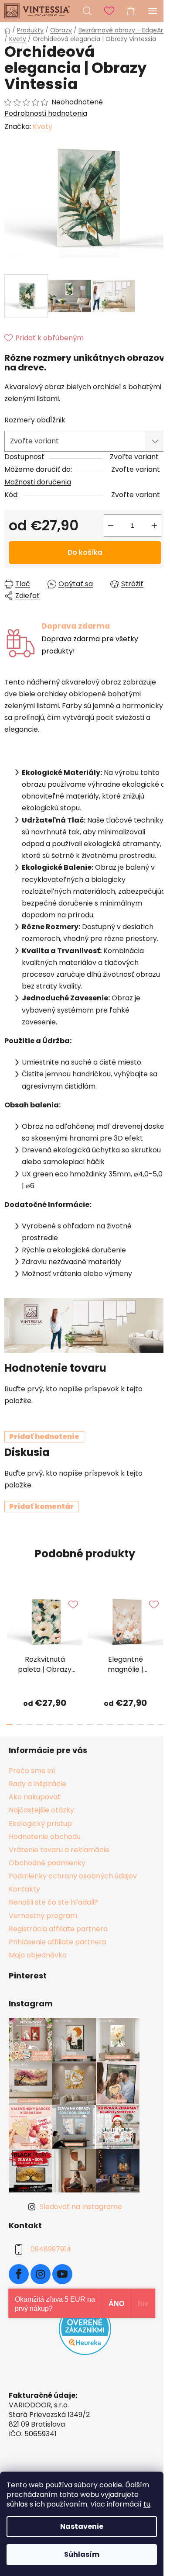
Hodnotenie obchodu (45, 1837)
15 (161, 1725)
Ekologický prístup (40, 1824)
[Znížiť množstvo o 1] (111, 526)
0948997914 (51, 2249)
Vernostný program (43, 1916)
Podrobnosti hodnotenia (46, 114)
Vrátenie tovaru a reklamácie (59, 1850)
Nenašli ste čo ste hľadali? (53, 1902)
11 (120, 1725)
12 (131, 1725)
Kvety (42, 126)
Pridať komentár (41, 1506)
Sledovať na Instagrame (81, 2207)
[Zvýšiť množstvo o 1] (154, 526)
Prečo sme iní (32, 1771)
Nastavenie (82, 2526)
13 (141, 1725)
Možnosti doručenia (38, 482)
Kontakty (24, 1889)
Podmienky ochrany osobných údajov (73, 1876)
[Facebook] (19, 2274)
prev (9, 1618)
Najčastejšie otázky (41, 1810)
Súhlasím (82, 2554)
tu (147, 2504)
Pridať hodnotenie (44, 1437)
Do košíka (85, 552)
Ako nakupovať (35, 1797)
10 (110, 1725)
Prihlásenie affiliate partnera (58, 1942)
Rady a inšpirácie (37, 1784)
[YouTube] (62, 2274)
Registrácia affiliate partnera (58, 1929)
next (161, 1618)
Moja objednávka (38, 1955)
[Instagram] (41, 2274)
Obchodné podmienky (47, 1863)
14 (151, 1725)
